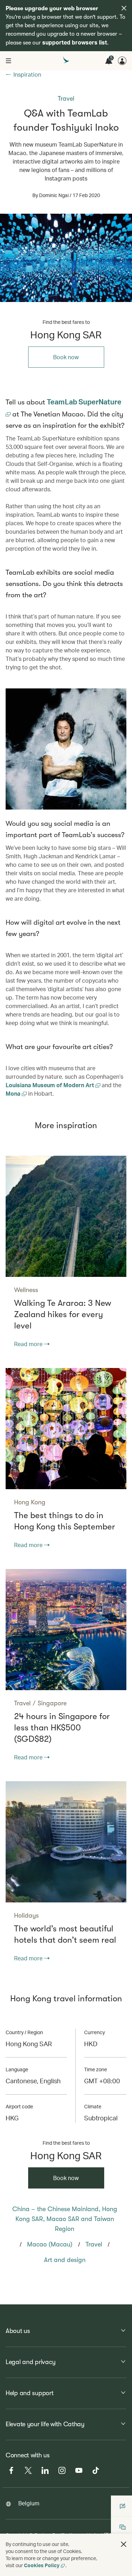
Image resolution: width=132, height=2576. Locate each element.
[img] (124, 8)
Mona (14, 1093)
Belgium (29, 2503)
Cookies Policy (42, 2565)
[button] (124, 2544)
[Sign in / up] (122, 61)
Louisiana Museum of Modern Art (51, 1085)
